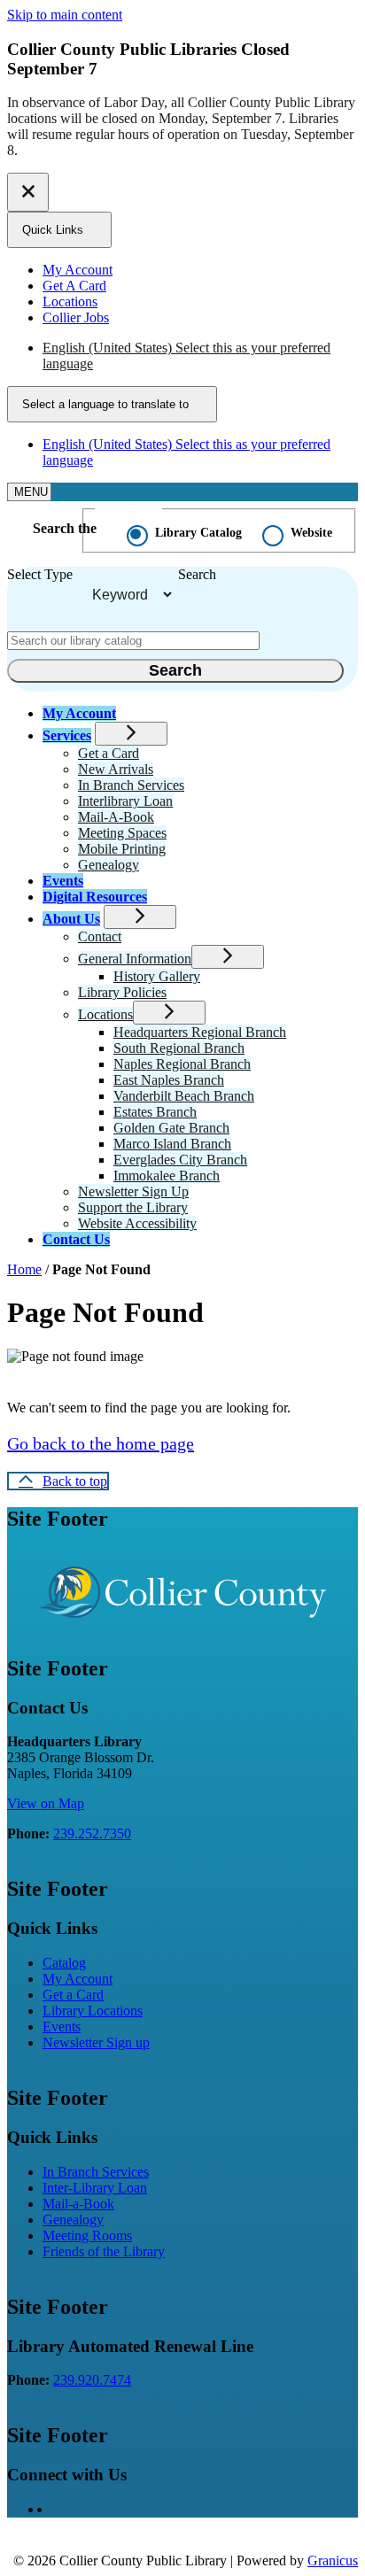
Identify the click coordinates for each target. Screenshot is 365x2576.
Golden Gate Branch (171, 1128)
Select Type (40, 574)
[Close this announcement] (28, 192)
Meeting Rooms (87, 2236)
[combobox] (112, 404)
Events (63, 881)
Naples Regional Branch (182, 1064)
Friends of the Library (104, 2251)
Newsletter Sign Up (133, 1191)
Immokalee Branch (167, 1176)
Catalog (64, 1963)
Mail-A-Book (116, 817)
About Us (71, 919)
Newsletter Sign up (96, 2042)
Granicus (333, 2561)
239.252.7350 (92, 1833)
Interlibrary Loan (125, 801)
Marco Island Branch (172, 1144)
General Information (135, 959)
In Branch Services (131, 785)
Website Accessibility (137, 1223)
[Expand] (131, 734)
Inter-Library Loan (95, 2188)
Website (311, 533)
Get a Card (109, 753)
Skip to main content (65, 15)
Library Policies (122, 992)
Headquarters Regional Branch (200, 1032)
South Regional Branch (179, 1048)
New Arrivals (116, 769)
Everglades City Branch (180, 1160)
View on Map (46, 1803)
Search (197, 574)
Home (24, 1269)
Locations (105, 1014)
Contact (100, 936)
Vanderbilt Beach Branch (184, 1096)
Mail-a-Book (78, 2204)
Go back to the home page (101, 1443)
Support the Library (133, 1207)
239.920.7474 (92, 2380)
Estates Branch (155, 1112)
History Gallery (157, 976)
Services (67, 735)
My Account (78, 1979)
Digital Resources (95, 897)
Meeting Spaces (122, 833)
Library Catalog (198, 533)
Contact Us (76, 1239)
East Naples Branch (169, 1080)
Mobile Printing (122, 849)
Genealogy (109, 865)
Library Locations (93, 2011)
